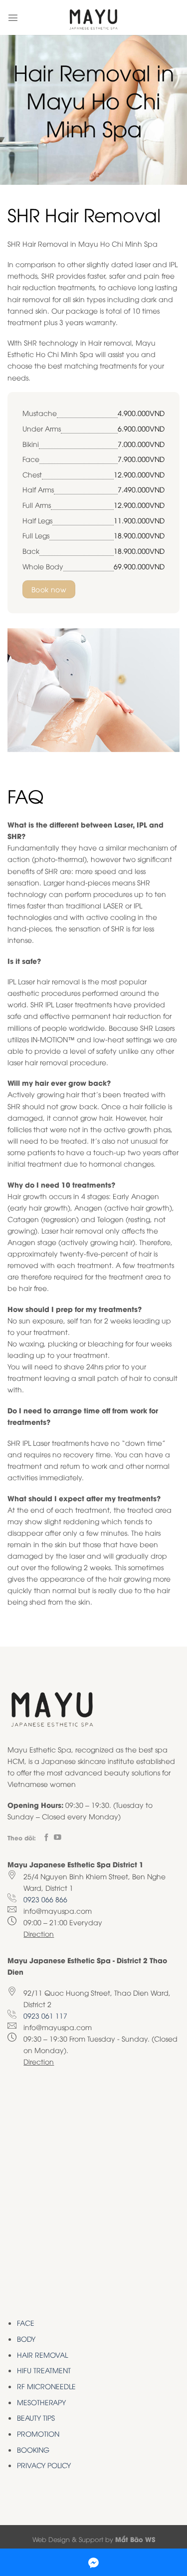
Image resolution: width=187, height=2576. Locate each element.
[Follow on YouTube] (58, 1838)
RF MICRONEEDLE (46, 2386)
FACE (26, 2323)
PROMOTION (38, 2433)
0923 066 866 (45, 1899)
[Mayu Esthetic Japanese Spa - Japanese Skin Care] (94, 17)
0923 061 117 (45, 2015)
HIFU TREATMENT (44, 2370)
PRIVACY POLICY (44, 2465)
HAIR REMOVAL (42, 2355)
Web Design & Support (68, 2539)
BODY (26, 2339)
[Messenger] (93, 2562)
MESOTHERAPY (41, 2402)
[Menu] (13, 17)
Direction (39, 1933)
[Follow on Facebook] (47, 1838)
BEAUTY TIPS (36, 2417)
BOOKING (33, 2449)
